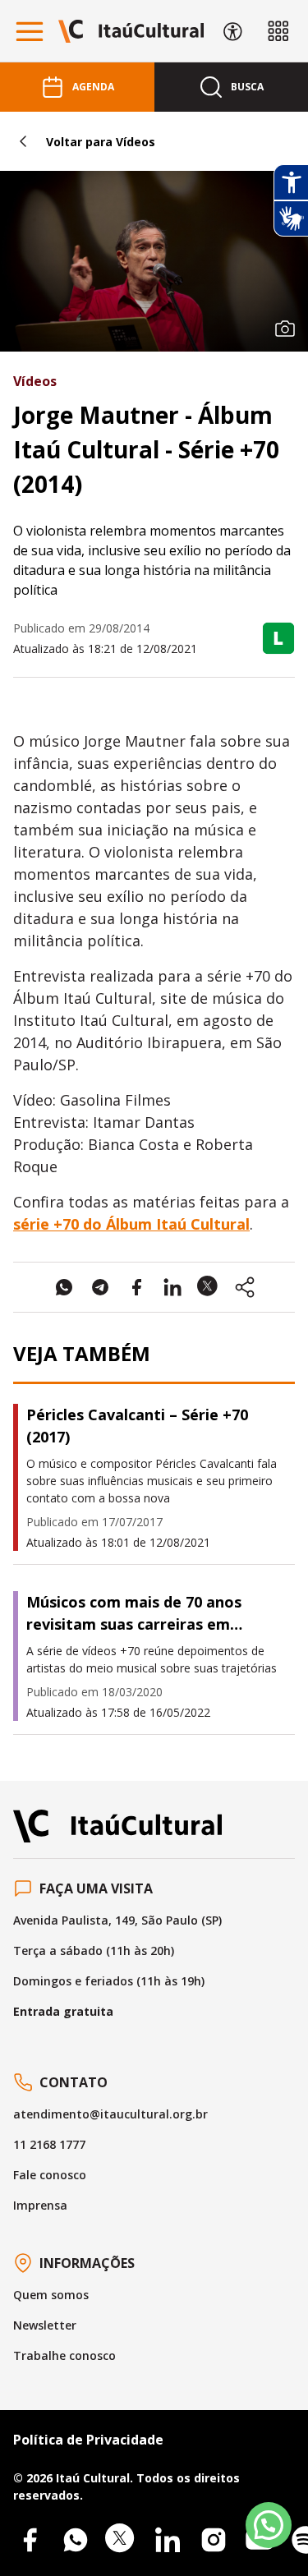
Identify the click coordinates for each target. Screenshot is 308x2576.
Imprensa (40, 2205)
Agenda (93, 87)
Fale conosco (50, 2175)
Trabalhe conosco (64, 2355)
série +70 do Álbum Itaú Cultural (131, 1224)
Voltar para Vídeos (101, 142)
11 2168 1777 (49, 2144)
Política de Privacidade (88, 2440)
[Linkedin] (168, 2540)
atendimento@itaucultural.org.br (110, 2114)
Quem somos (51, 2295)
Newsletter (45, 2325)
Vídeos (35, 381)
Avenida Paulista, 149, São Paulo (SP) (117, 1920)
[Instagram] (214, 2540)
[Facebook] (30, 2540)
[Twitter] (122, 2540)
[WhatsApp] (76, 2540)
